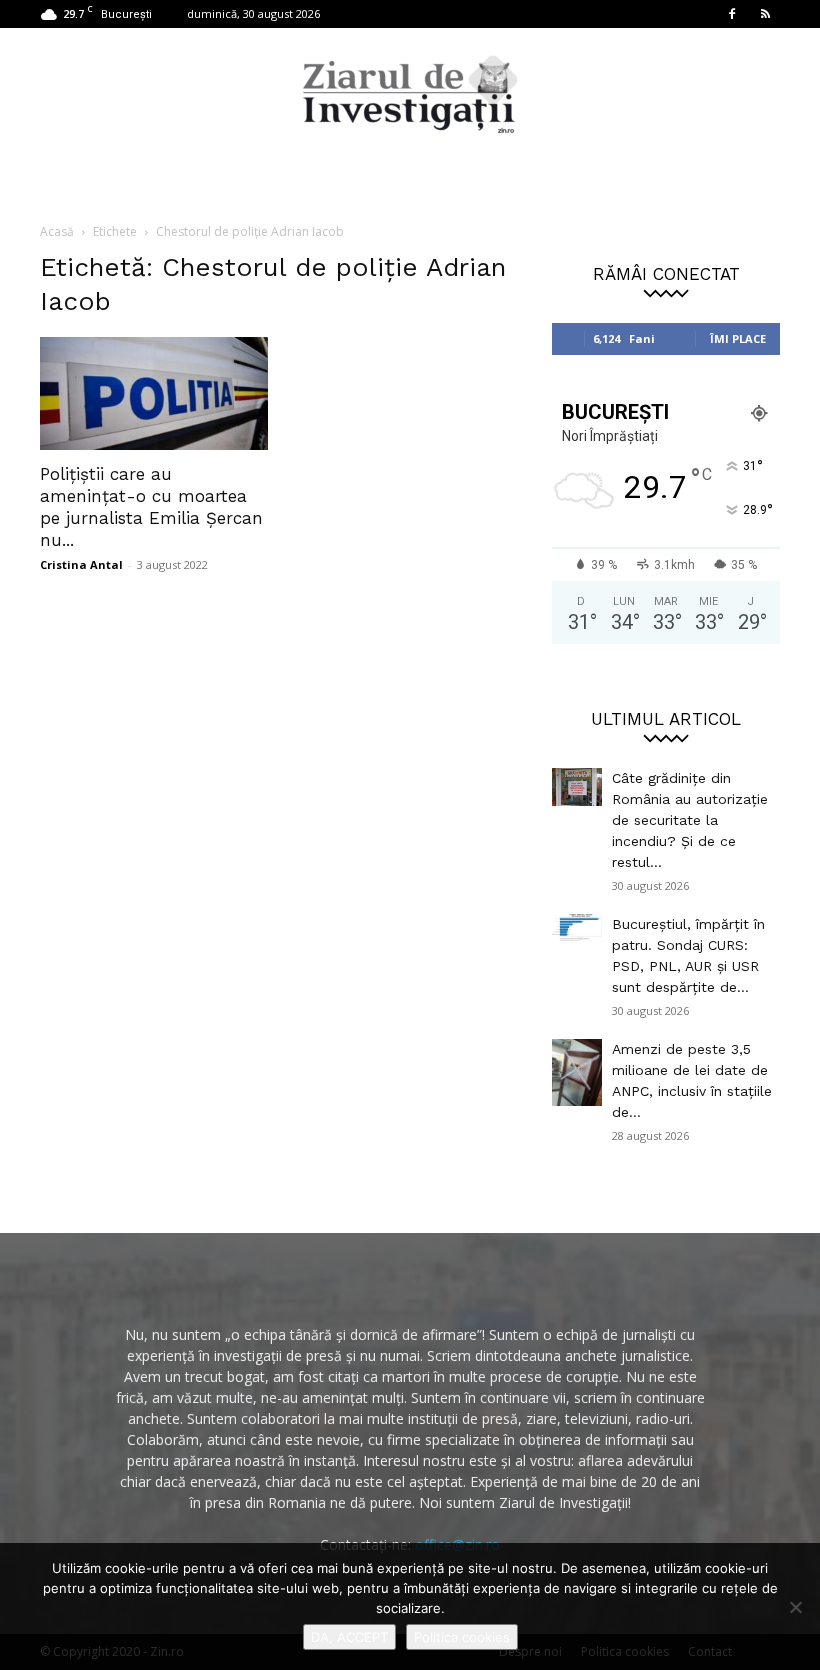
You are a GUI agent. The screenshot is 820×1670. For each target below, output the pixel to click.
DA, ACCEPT (349, 1637)
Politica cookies (462, 1637)
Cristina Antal (81, 564)
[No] (795, 1607)
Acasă (57, 231)
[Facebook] (732, 14)
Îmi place (738, 338)
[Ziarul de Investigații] (410, 94)
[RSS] (765, 14)
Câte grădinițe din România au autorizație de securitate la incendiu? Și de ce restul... (690, 820)
